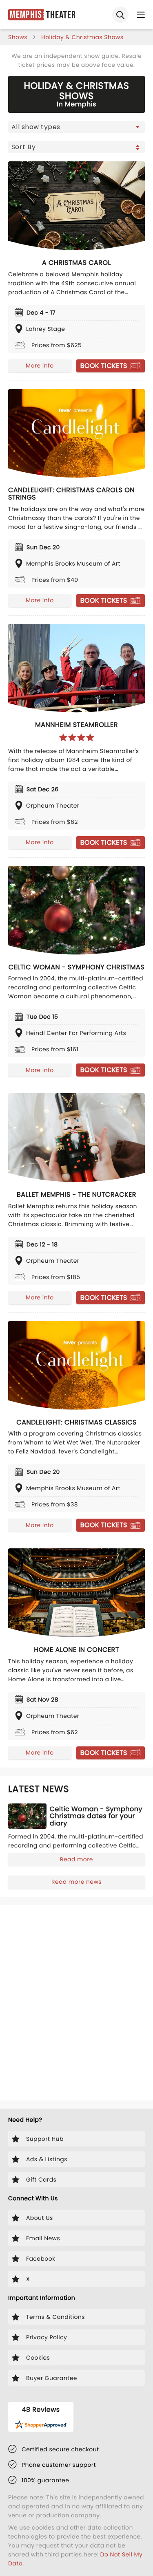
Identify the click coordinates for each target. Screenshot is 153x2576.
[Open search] (120, 15)
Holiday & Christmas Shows (82, 37)
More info (40, 365)
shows (18, 37)
